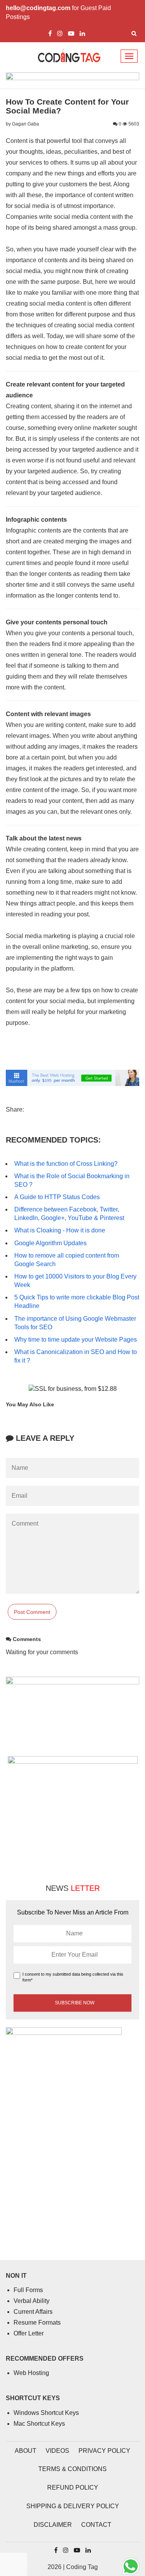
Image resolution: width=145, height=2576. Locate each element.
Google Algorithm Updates (50, 1243)
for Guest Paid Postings (58, 12)
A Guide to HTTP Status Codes (57, 1197)
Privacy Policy (104, 2451)
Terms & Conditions (72, 2469)
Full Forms (28, 2290)
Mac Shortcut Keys (39, 2424)
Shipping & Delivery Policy (73, 2506)
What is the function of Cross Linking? (66, 1164)
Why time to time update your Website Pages (76, 1340)
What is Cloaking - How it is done (60, 1230)
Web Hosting (31, 2373)
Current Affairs (33, 2312)
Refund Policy (73, 2487)
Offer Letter (29, 2333)
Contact (96, 2525)
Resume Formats (37, 2323)
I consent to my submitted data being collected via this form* (73, 1977)
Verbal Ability (32, 2301)
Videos (57, 2451)
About (26, 2451)
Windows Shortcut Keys (46, 2413)
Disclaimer (53, 2525)
